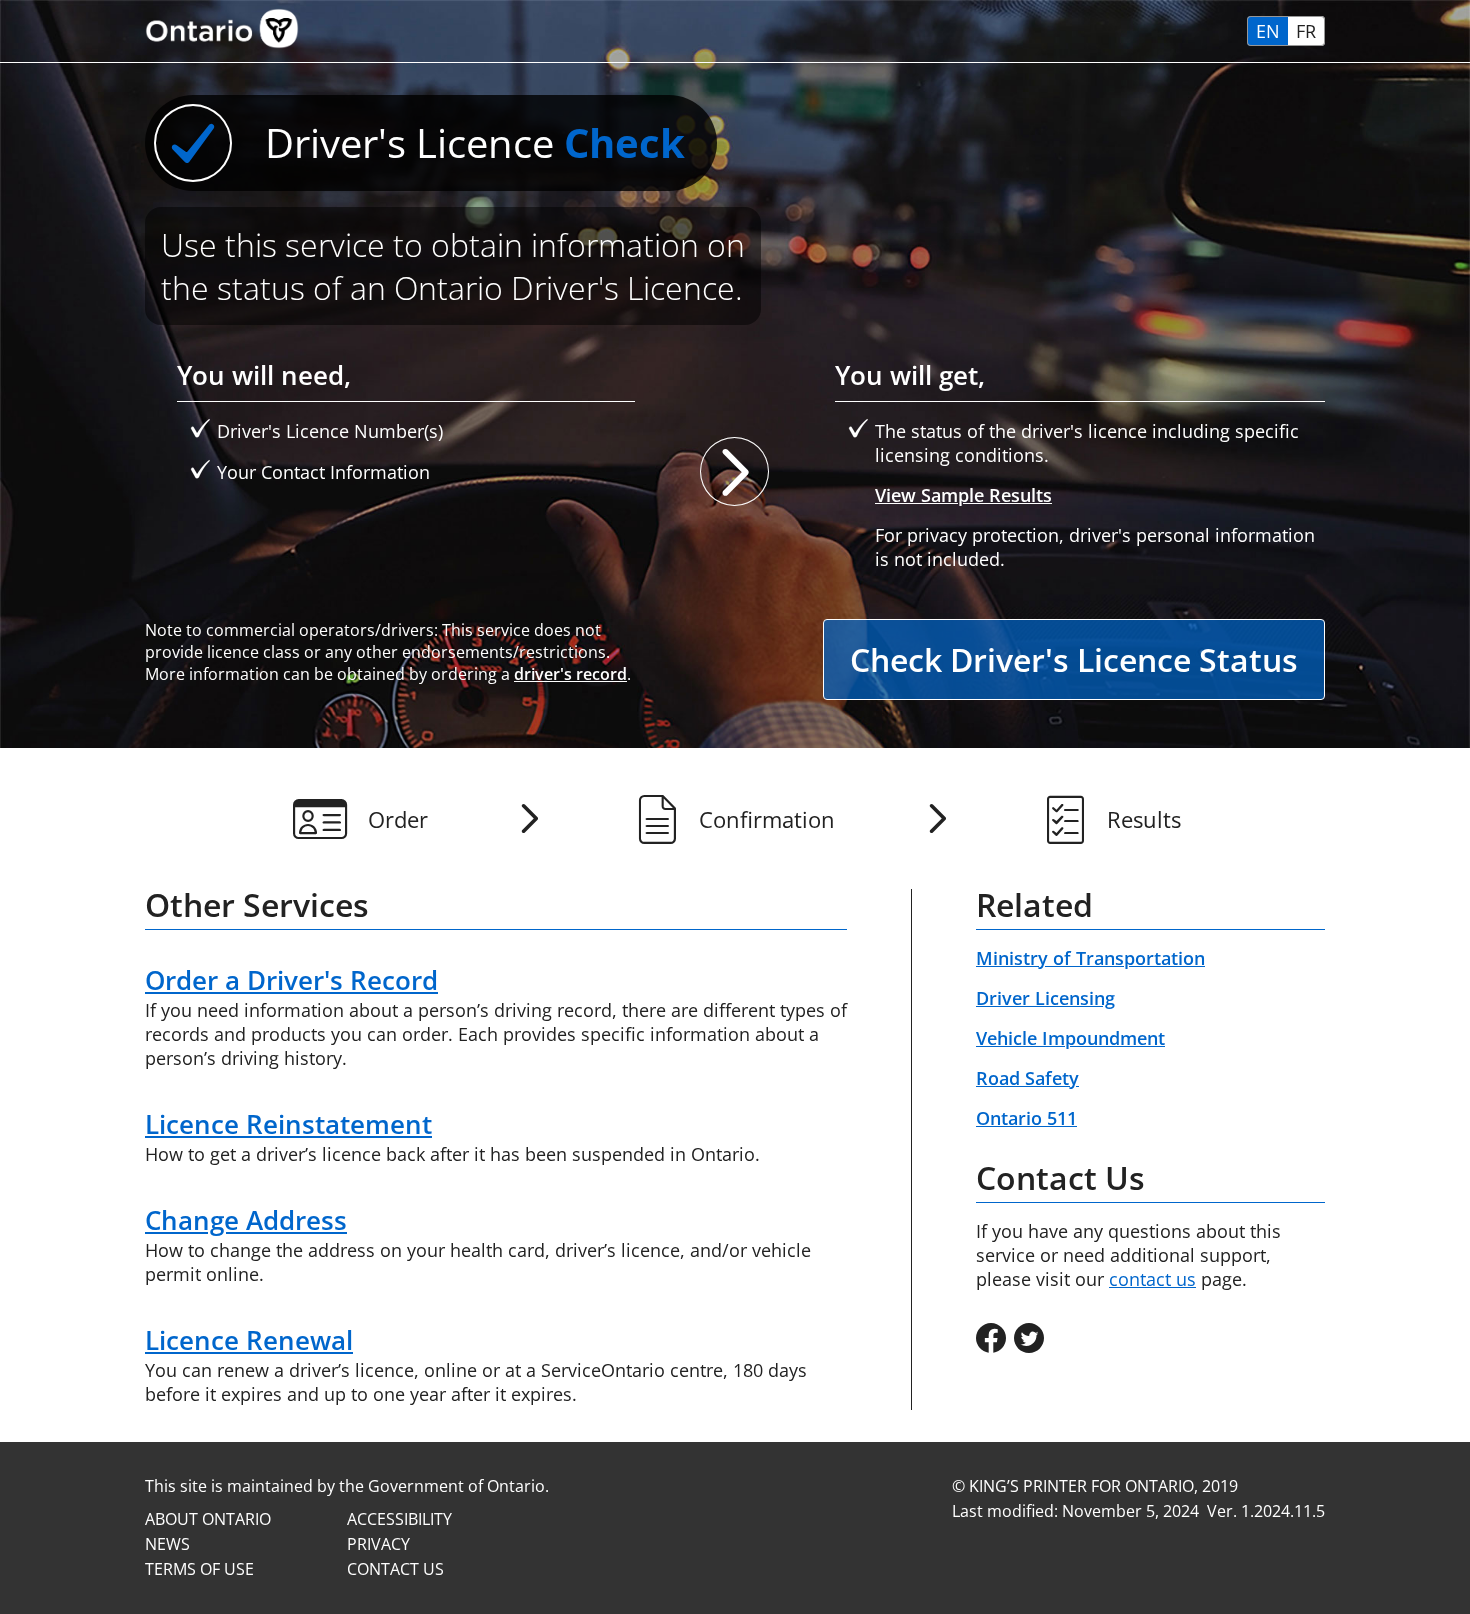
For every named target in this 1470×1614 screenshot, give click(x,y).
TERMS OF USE (199, 1569)
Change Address (246, 1220)
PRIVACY (378, 1544)
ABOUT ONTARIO (208, 1519)
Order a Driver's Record (291, 980)
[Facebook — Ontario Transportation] (991, 1339)
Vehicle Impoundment (1070, 1038)
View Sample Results (963, 495)
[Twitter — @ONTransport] (1029, 1339)
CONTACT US (395, 1569)
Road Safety (1027, 1078)
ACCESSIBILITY (399, 1519)
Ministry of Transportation (1090, 958)
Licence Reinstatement (288, 1124)
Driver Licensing (1045, 998)
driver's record (570, 674)
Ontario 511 (1026, 1118)
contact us (1152, 1279)
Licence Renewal (249, 1340)
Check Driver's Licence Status (1074, 659)
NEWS (167, 1544)
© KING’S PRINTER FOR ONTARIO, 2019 (1095, 1486)
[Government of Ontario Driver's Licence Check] (222, 50)
